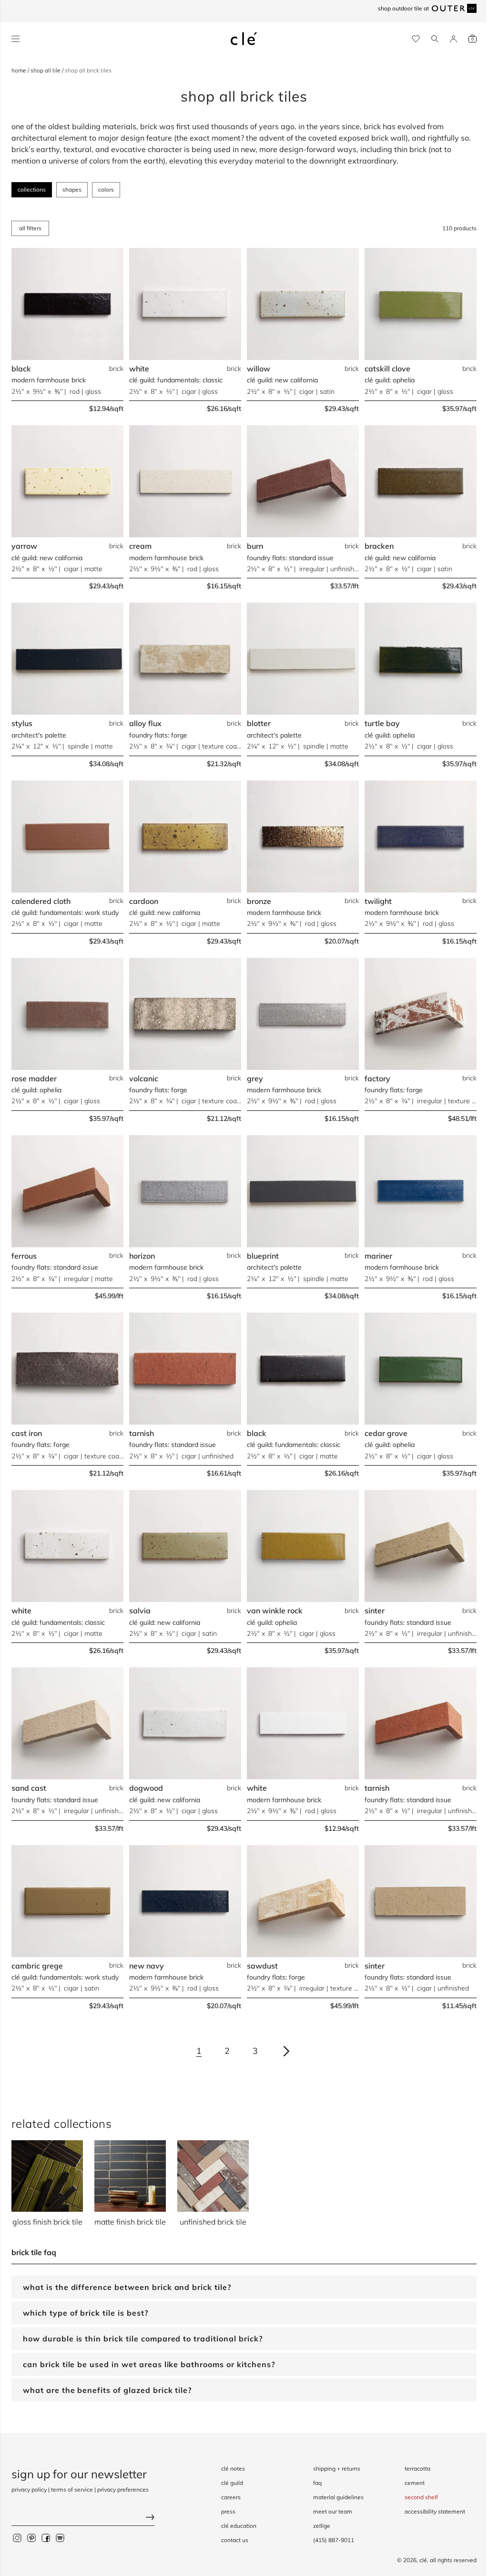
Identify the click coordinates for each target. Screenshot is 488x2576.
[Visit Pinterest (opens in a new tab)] (31, 2538)
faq (310, 2483)
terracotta (410, 2468)
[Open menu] (15, 39)
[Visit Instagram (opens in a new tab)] (17, 2538)
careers (224, 2497)
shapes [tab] (72, 190)
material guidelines (331, 2497)
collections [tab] (32, 190)
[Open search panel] (435, 39)
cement (407, 2483)
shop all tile (46, 70)
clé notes (226, 2468)
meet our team (325, 2511)
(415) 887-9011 (326, 2540)
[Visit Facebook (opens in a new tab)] (46, 2538)
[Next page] (286, 2051)
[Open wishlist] (416, 39)
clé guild (225, 2483)
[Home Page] (244, 39)
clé (416, 2560)
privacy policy (29, 2489)
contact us (228, 2540)
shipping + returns (330, 2468)
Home (20, 70)
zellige (315, 2526)
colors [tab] (106, 190)
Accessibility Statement (428, 2511)
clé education (232, 2526)
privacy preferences (123, 2489)
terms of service (72, 2489)
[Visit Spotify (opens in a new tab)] (60, 2538)
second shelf (414, 2497)
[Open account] (453, 39)
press (221, 2511)
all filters (30, 228)
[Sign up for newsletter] (83, 2519)
